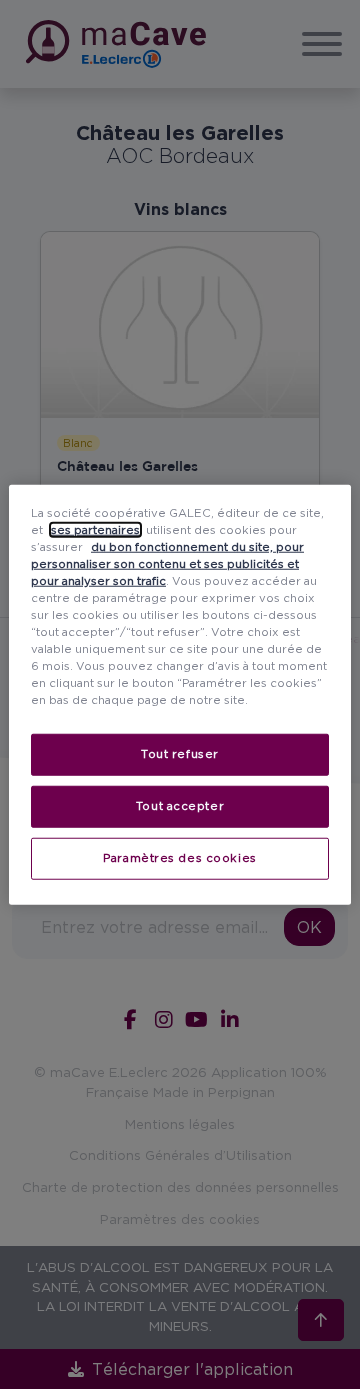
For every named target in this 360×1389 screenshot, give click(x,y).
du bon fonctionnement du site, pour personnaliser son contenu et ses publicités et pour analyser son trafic (167, 563)
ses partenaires (95, 529)
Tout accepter (180, 806)
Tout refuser (180, 754)
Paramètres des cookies (180, 858)
